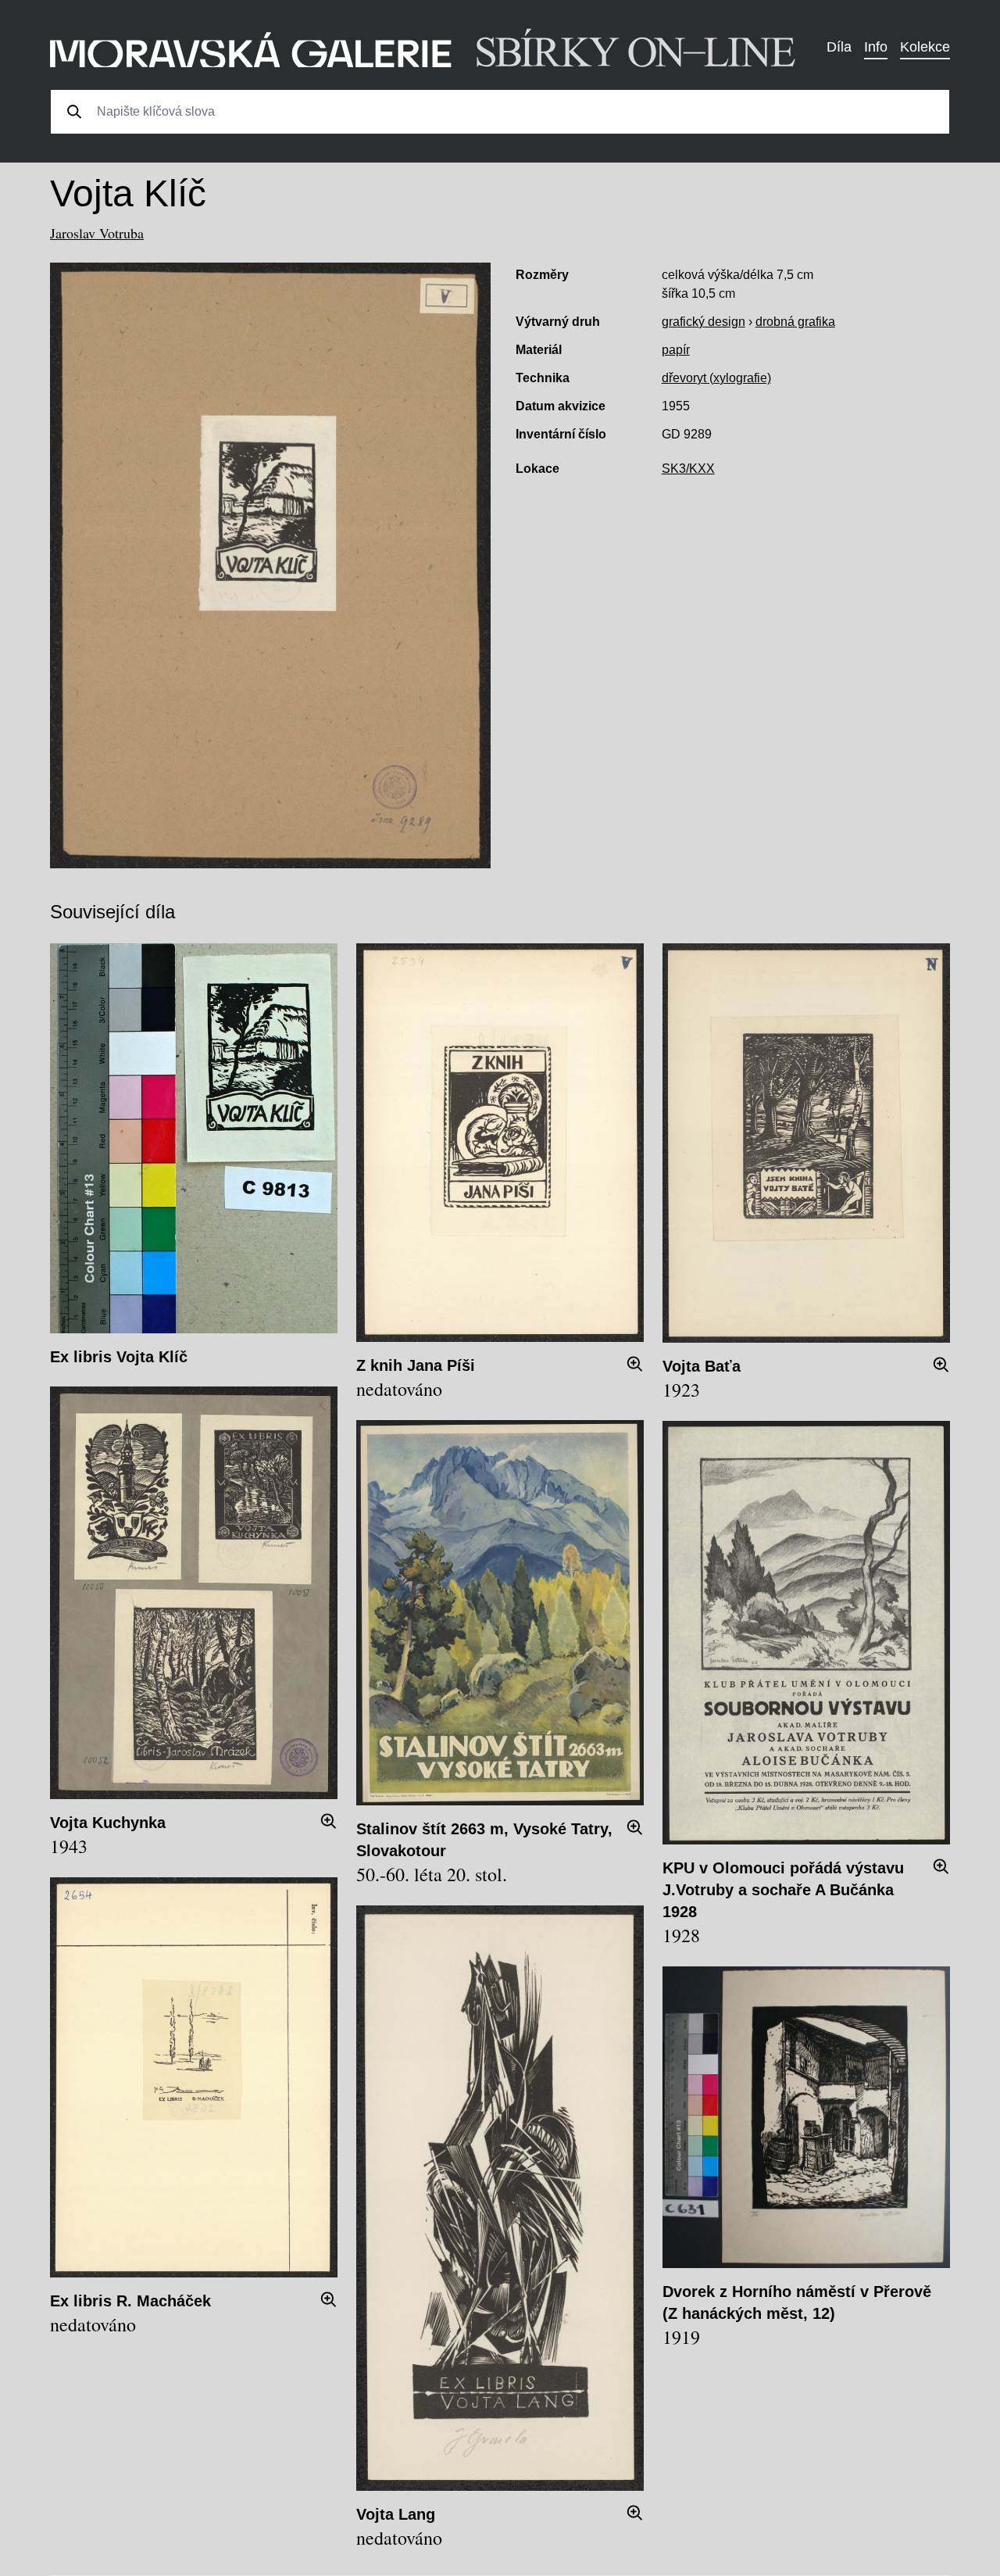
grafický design (704, 322)
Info (876, 47)
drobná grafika (795, 322)
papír (676, 350)
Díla (839, 47)
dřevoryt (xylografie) (716, 378)
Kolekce (925, 47)
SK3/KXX (688, 469)
